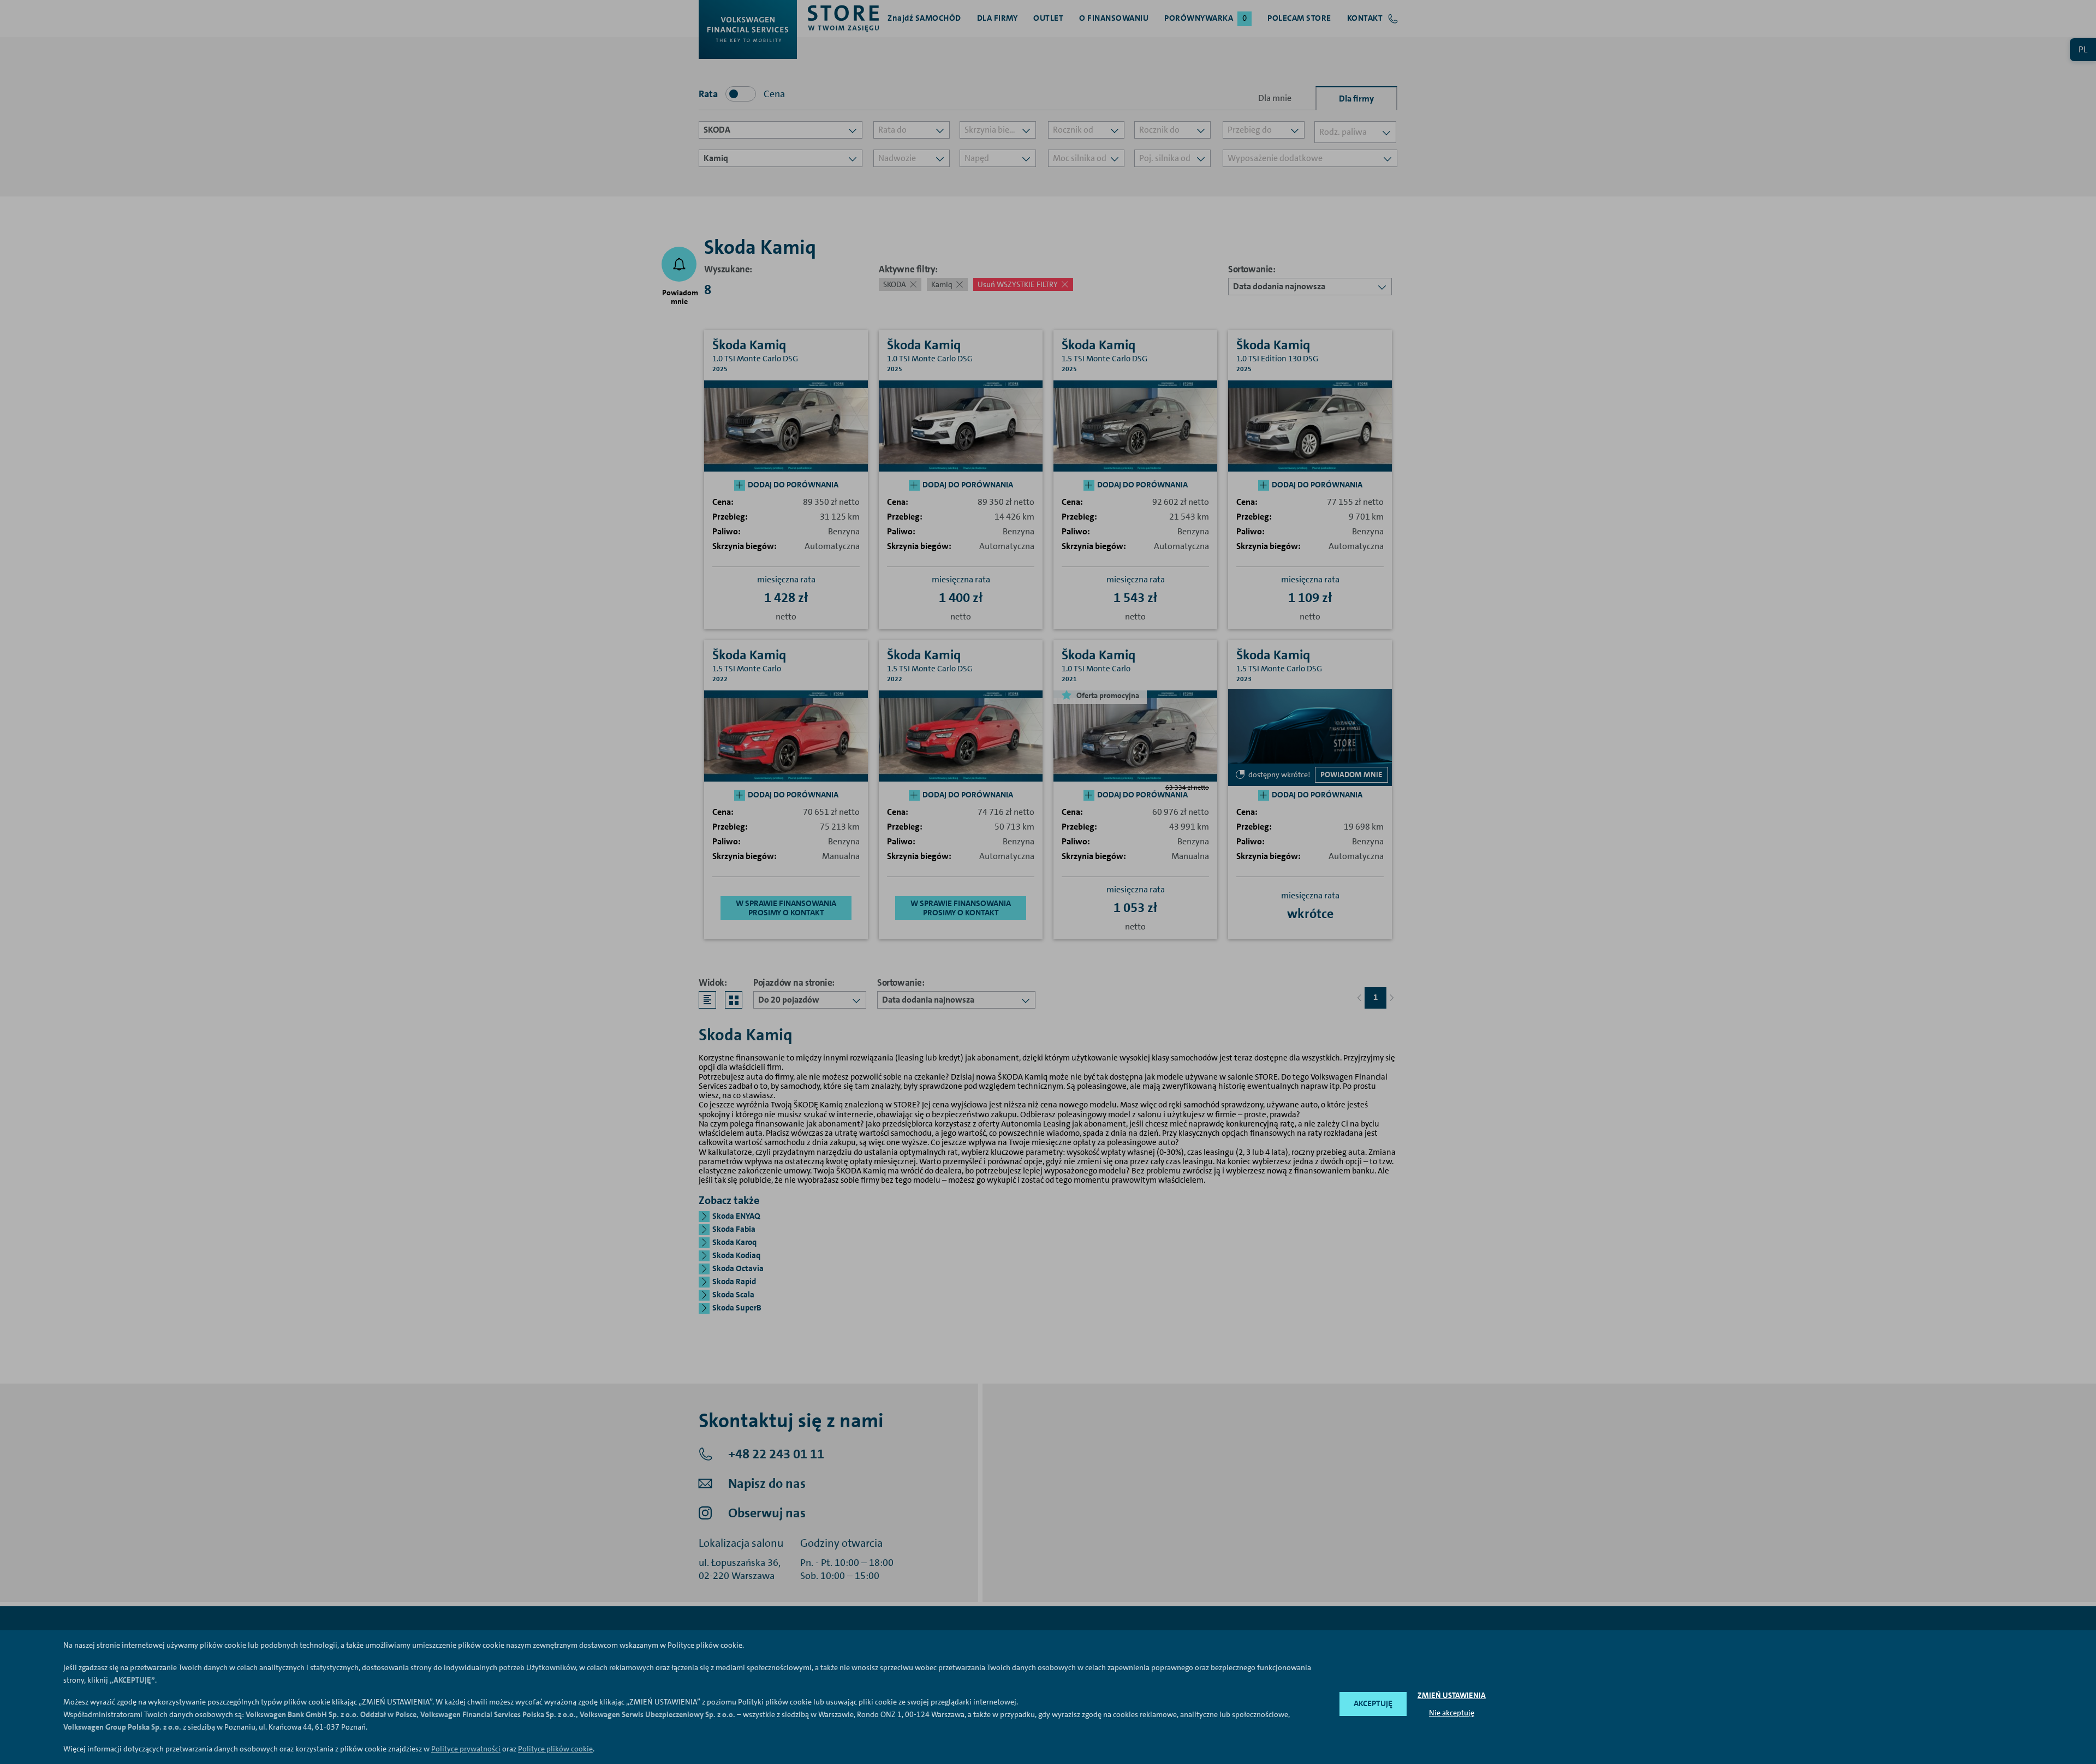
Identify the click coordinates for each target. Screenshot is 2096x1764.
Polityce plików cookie (555, 1749)
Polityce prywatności (466, 1749)
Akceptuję (1373, 1703)
